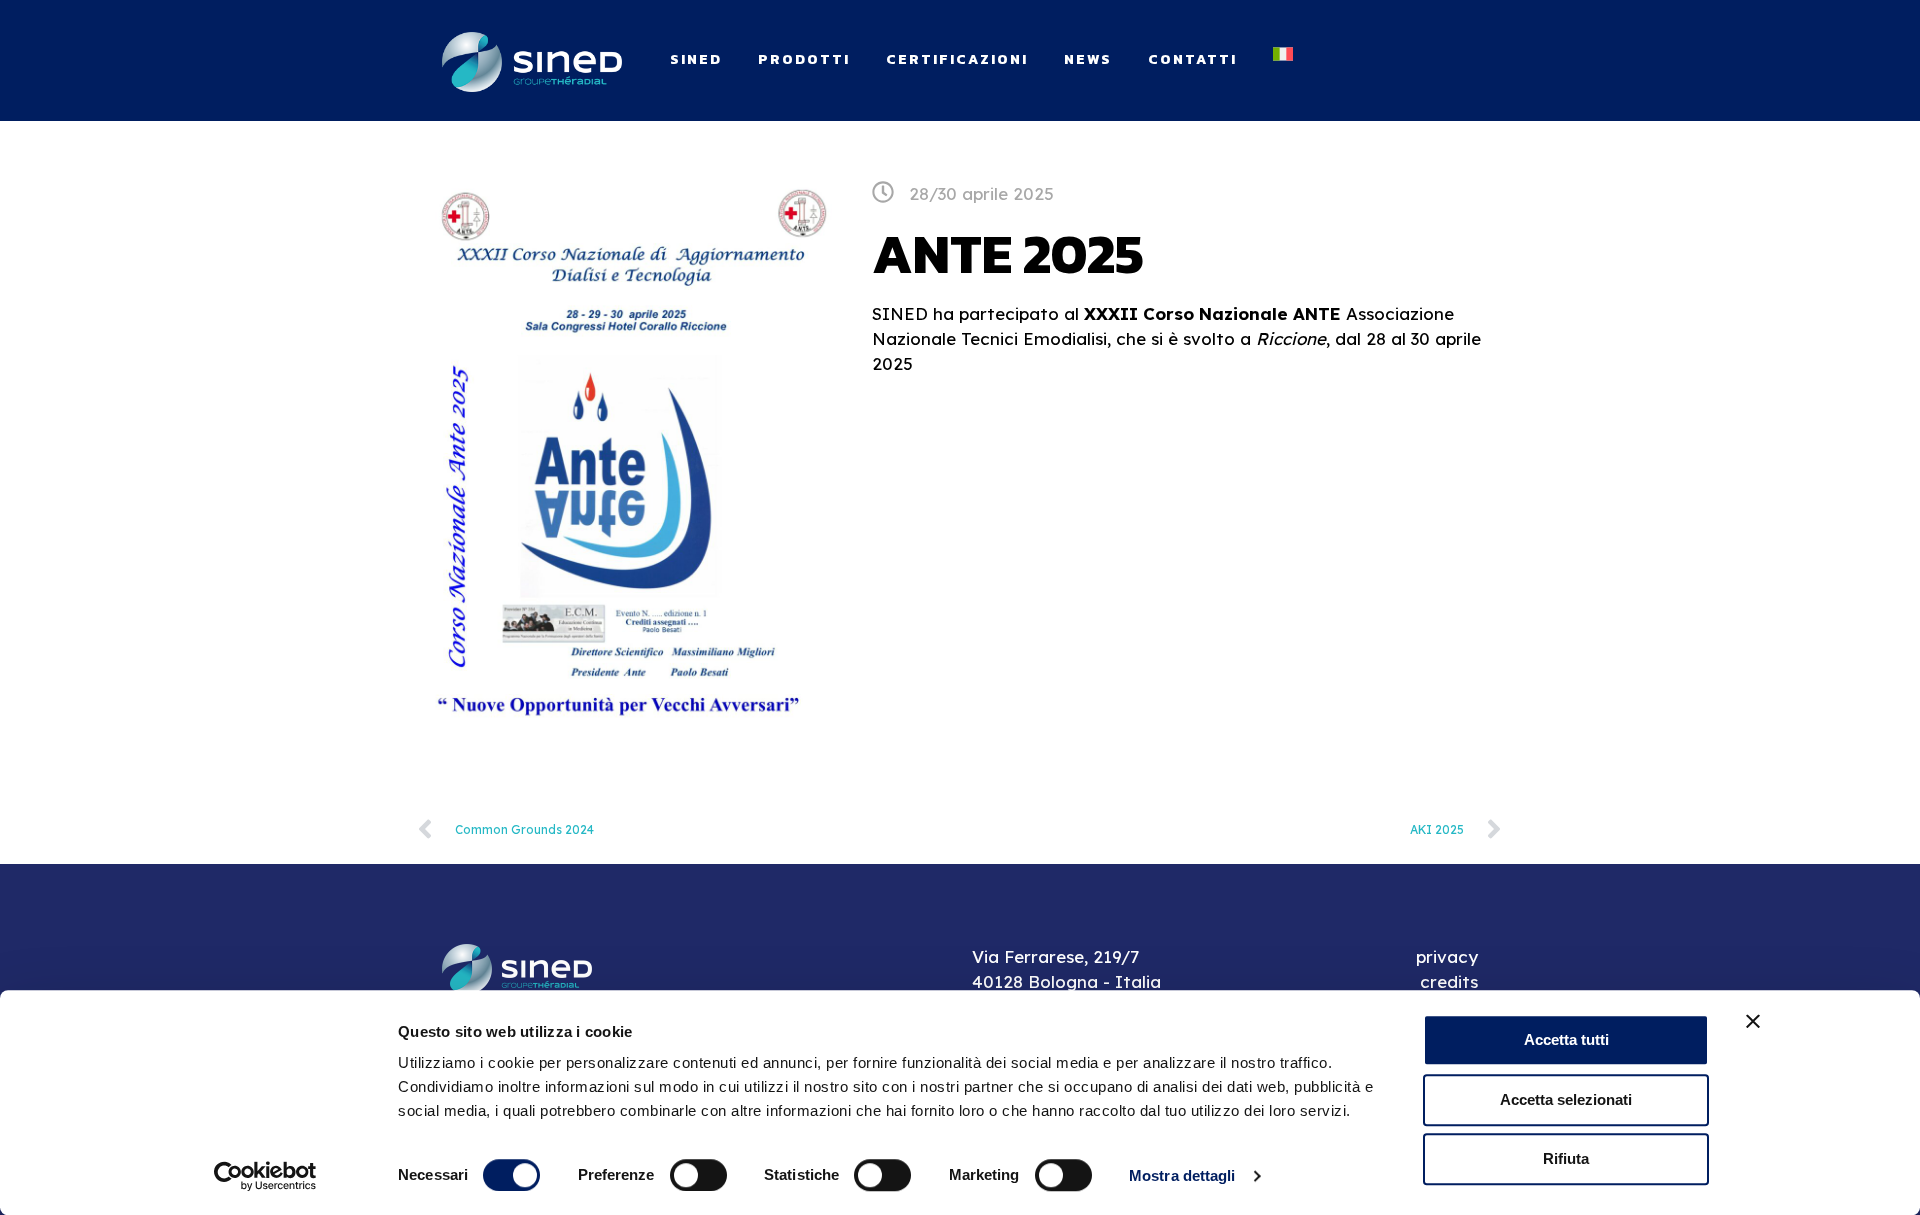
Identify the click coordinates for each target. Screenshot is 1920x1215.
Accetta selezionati (1566, 1099)
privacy (1447, 956)
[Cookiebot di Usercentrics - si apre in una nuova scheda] (265, 1176)
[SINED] (532, 60)
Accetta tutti (1566, 1039)
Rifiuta (1566, 1158)
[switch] (698, 1175)
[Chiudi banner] (1753, 1021)
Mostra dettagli (1182, 1175)
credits (1449, 981)
